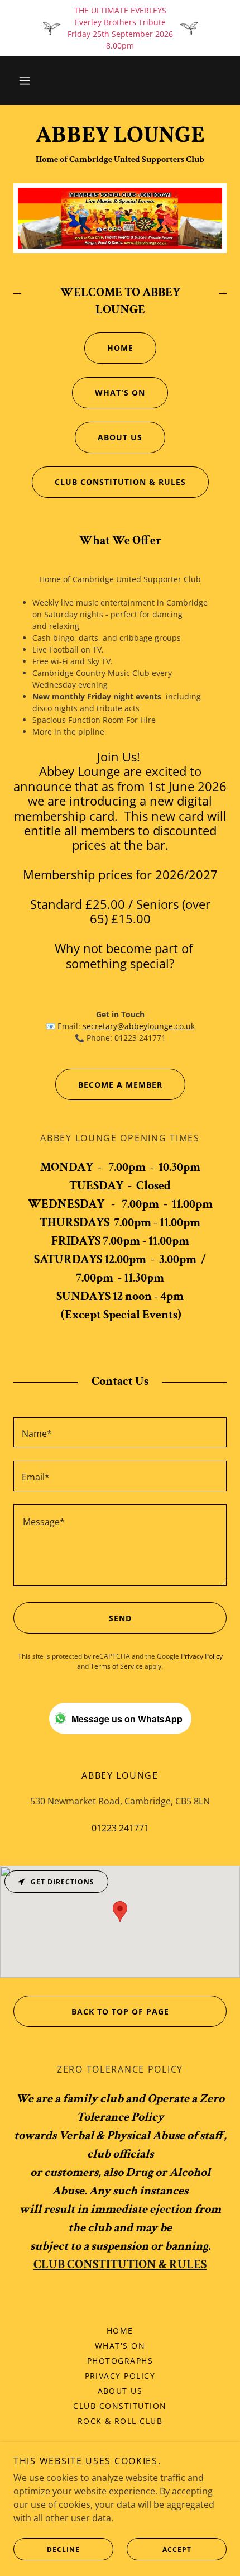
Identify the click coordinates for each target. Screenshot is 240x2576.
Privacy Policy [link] (202, 1656)
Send (120, 1618)
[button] (25, 80)
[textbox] (120, 1432)
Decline (63, 2549)
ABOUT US (120, 437)
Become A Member (120, 1085)
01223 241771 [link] (120, 1828)
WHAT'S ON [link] (120, 2346)
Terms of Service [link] (117, 1666)
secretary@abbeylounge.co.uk (139, 1026)
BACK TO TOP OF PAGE (120, 2011)
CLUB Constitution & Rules (120, 482)
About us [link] (120, 2391)
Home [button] (120, 2330)
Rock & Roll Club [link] (120, 2421)
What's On (120, 392)
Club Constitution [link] (120, 2406)
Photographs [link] (120, 2361)
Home (120, 348)
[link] (120, 136)
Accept (177, 2549)
